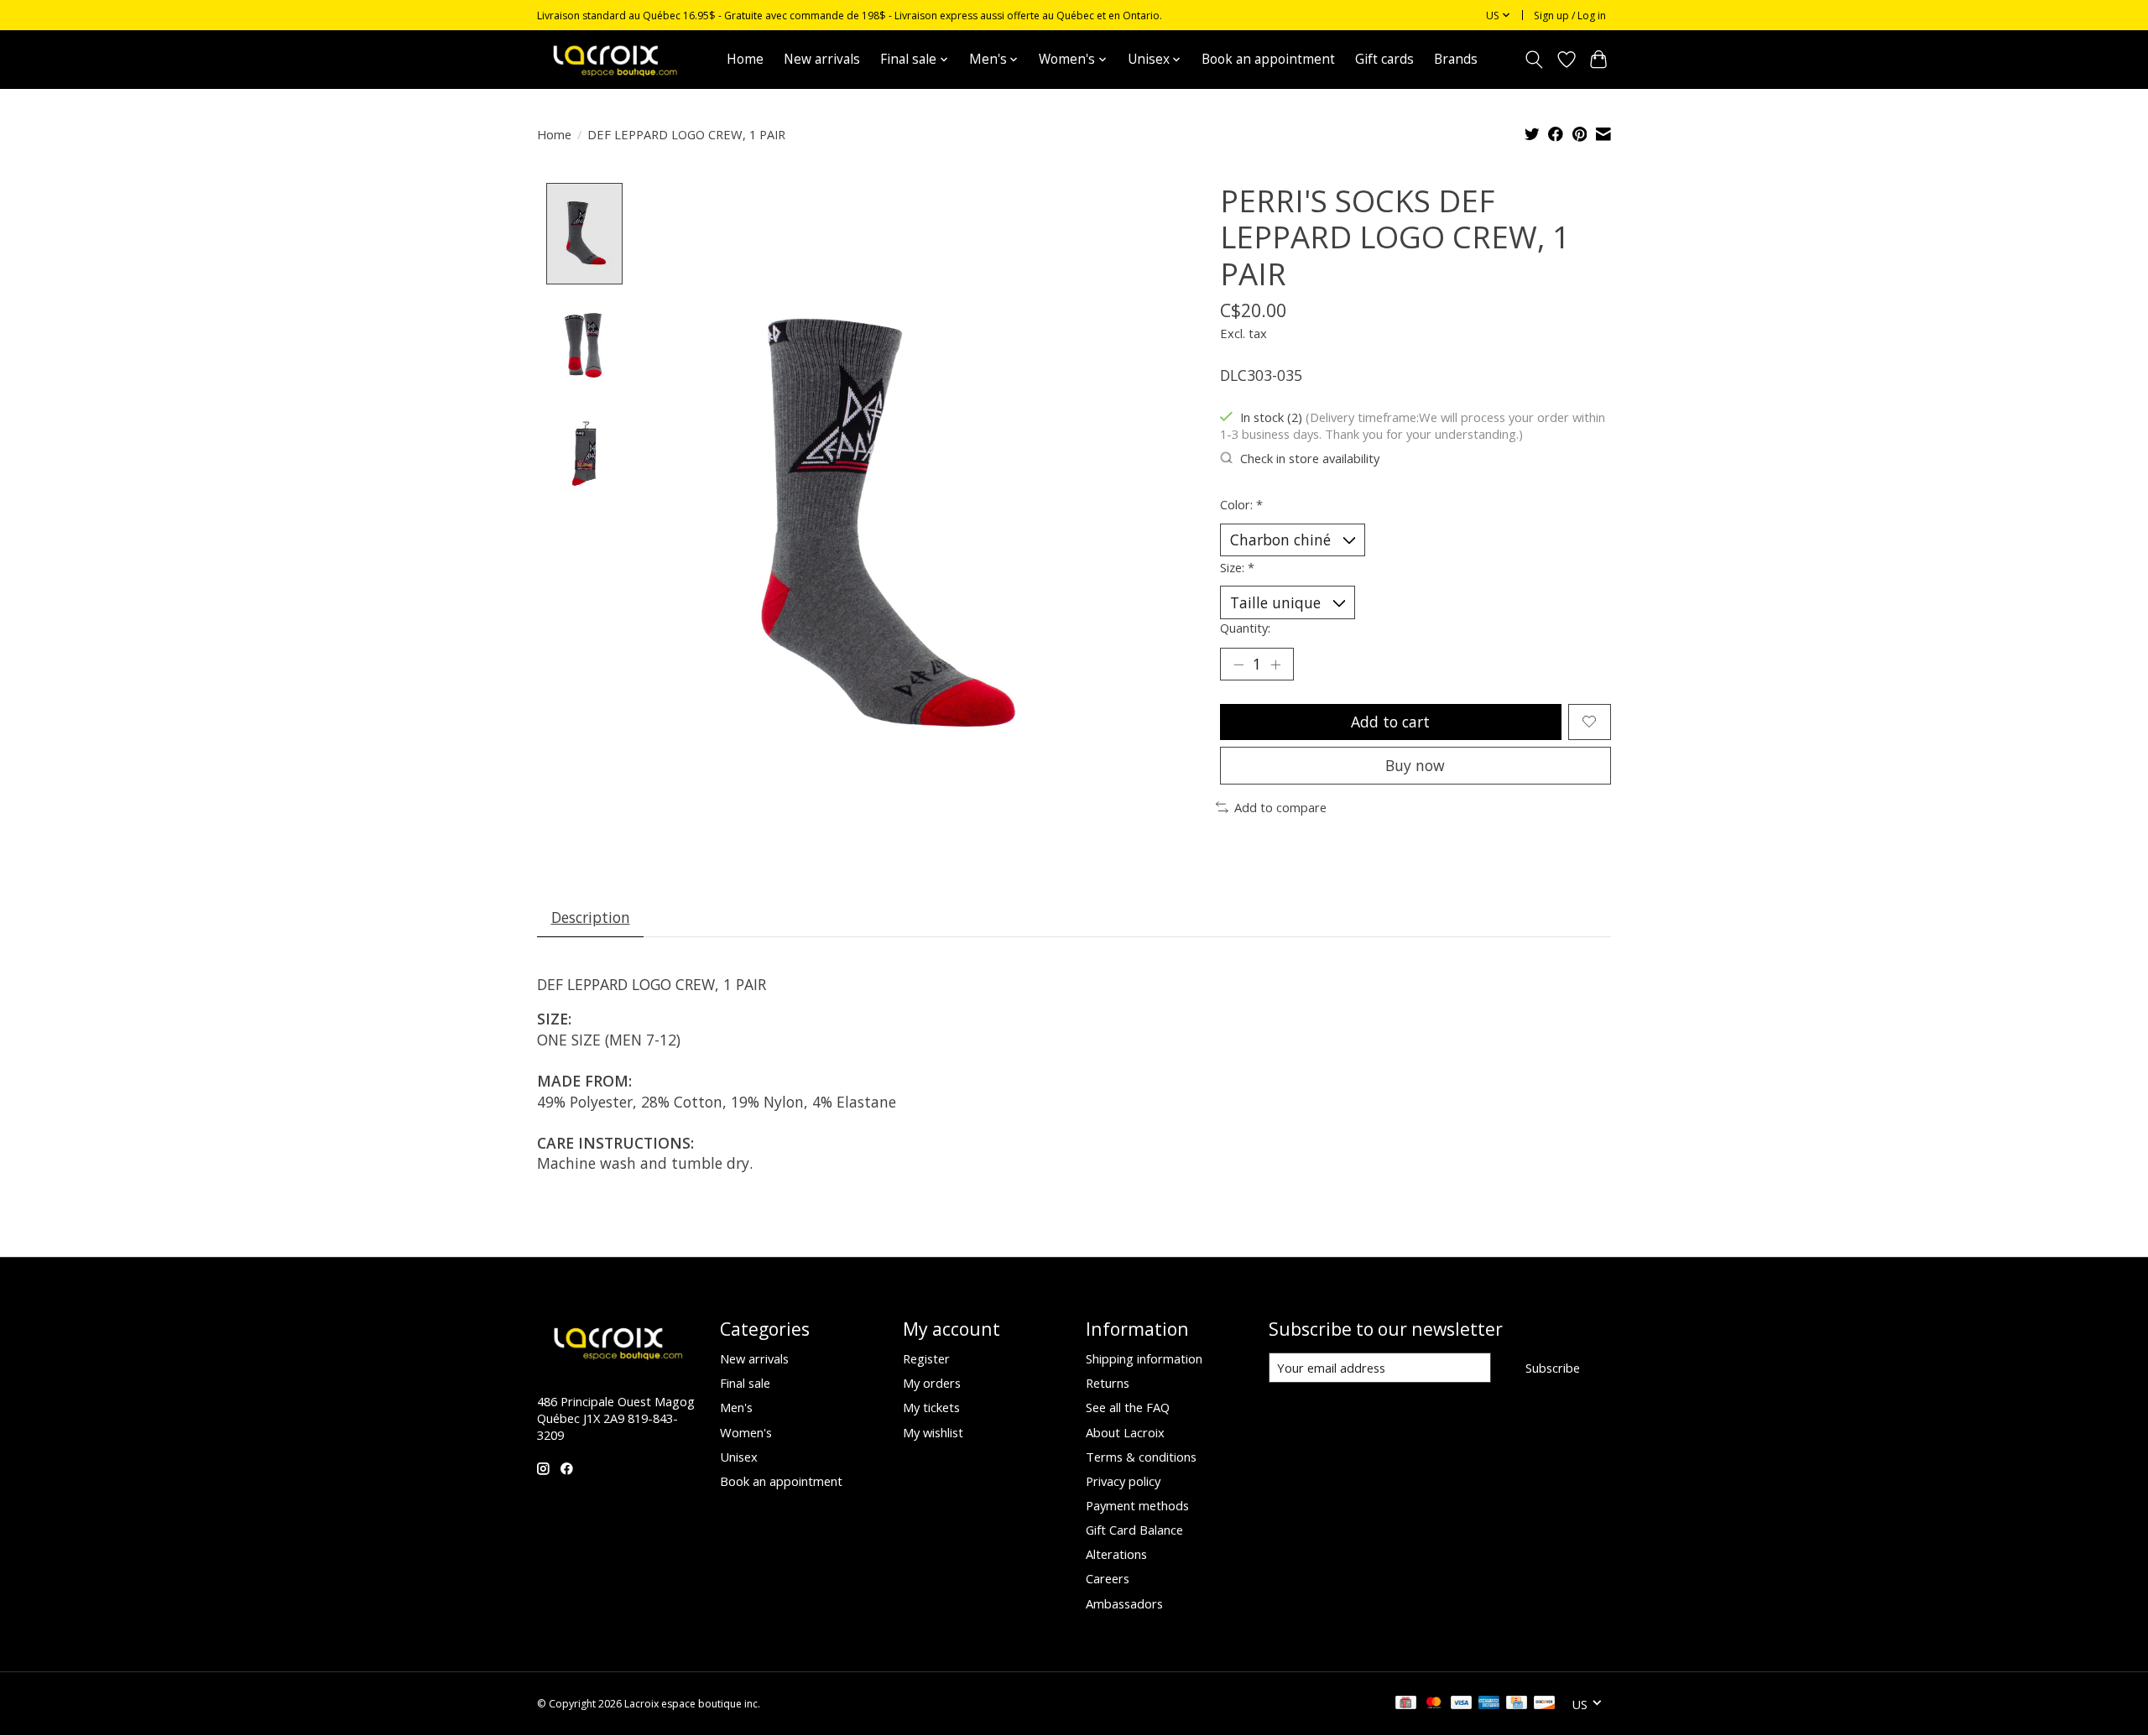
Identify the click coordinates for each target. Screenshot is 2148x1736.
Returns (1108, 1383)
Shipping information (1144, 1358)
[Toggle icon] (1534, 60)
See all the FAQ (1128, 1407)
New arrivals (822, 59)
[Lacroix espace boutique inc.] (614, 59)
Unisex (739, 1457)
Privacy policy (1123, 1481)
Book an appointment (1268, 59)
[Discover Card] (1545, 1704)
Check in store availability (1310, 458)
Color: (1241, 504)
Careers (1108, 1578)
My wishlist (933, 1432)
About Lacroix (1125, 1432)
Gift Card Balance (1134, 1530)
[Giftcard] (1406, 1704)
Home (745, 59)
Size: (1237, 567)
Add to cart (1390, 722)
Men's (736, 1407)
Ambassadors (1124, 1603)
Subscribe (1553, 1368)
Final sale (745, 1383)
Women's (746, 1432)
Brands (1456, 59)
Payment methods (1137, 1505)
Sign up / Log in (1570, 16)
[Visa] (1462, 1704)
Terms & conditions (1141, 1457)
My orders (932, 1383)
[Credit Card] (1517, 1704)
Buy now (1415, 765)
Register (926, 1358)
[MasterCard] (1434, 1704)
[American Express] (1489, 1704)
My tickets (931, 1407)
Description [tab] (591, 917)
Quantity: (1245, 628)
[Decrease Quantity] (1238, 665)
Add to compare (1280, 807)
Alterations (1116, 1554)
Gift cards (1384, 59)
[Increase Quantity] (1275, 665)
